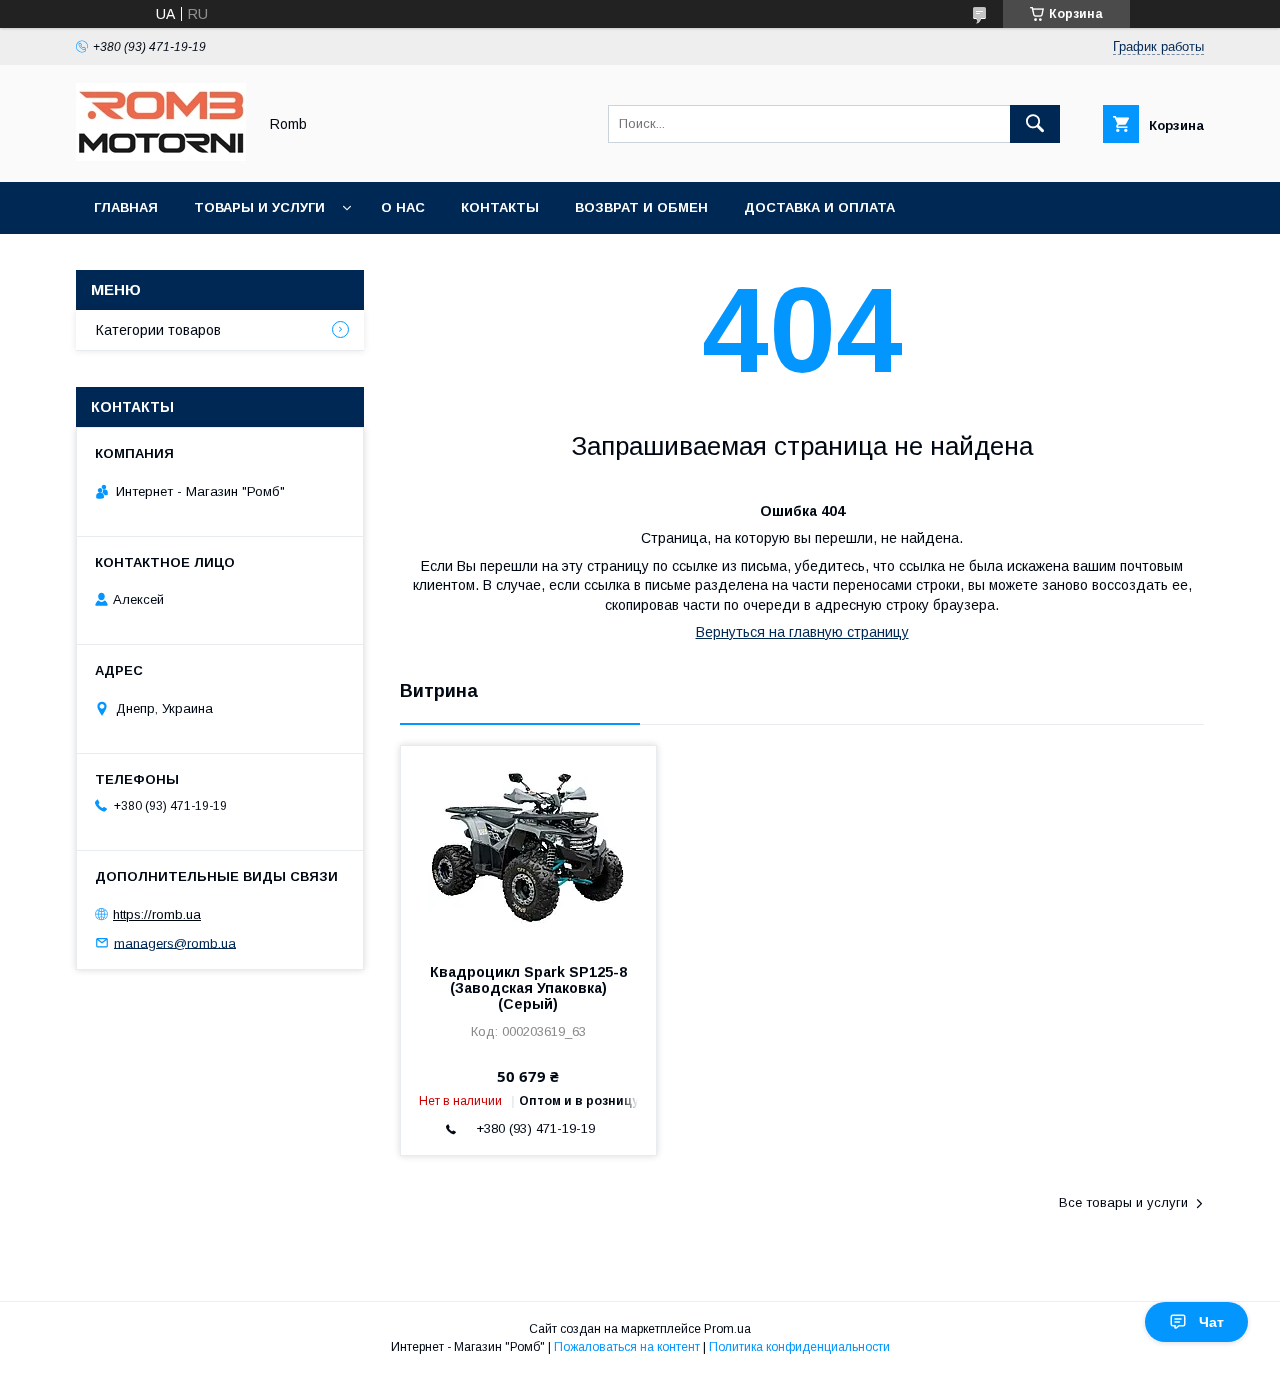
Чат (1211, 1322)
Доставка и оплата (819, 207)
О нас (403, 207)
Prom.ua (727, 1329)
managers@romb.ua (175, 942)
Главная (126, 207)
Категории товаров (158, 330)
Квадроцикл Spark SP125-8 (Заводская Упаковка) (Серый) (528, 988)
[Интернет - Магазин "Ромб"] (161, 156)
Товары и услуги (259, 207)
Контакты (500, 207)
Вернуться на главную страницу (802, 632)
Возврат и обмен (641, 207)
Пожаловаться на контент (627, 1347)
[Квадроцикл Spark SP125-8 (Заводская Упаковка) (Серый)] (528, 846)
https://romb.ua (157, 914)
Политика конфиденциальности (799, 1347)
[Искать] (1035, 124)
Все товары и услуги (1123, 1202)
